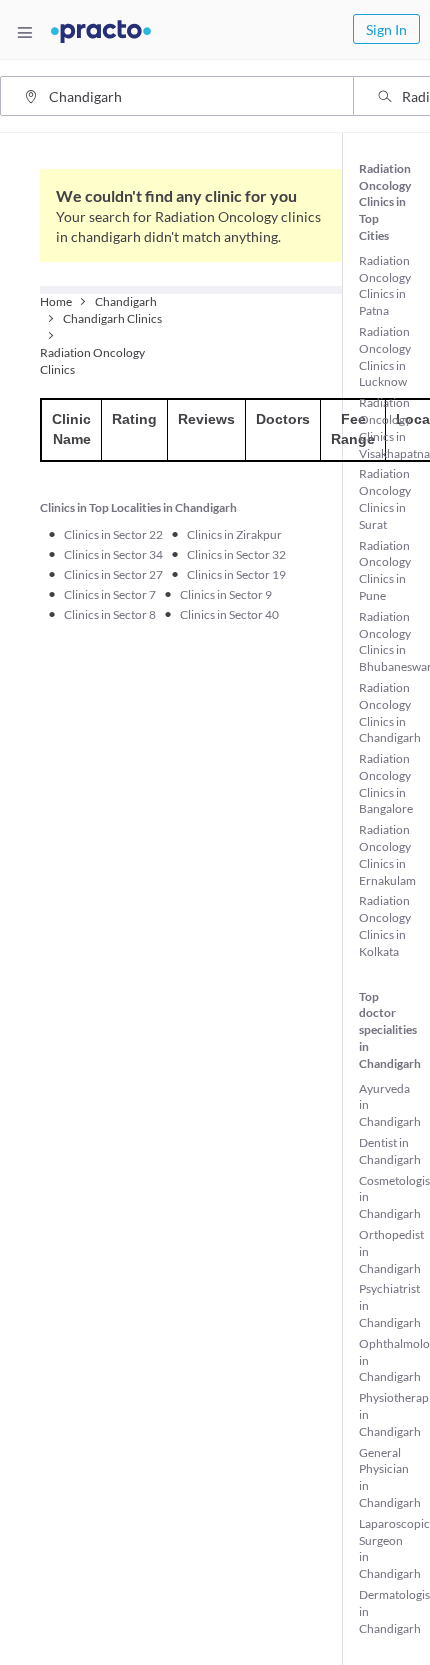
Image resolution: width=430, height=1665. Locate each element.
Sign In (386, 29)
